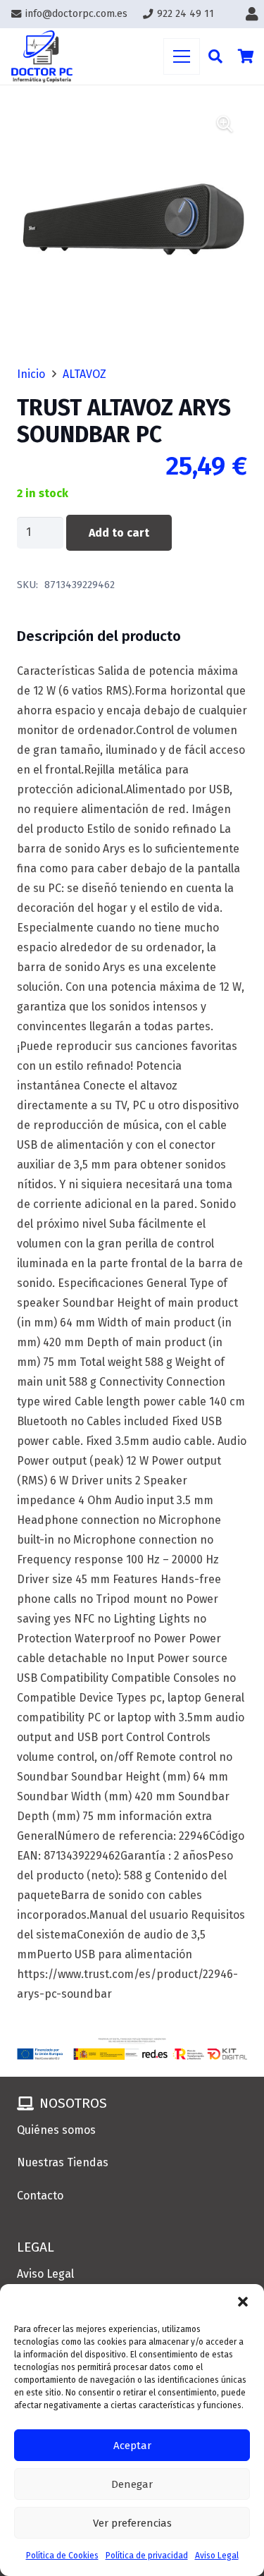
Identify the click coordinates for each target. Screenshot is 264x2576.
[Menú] (182, 56)
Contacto (40, 2196)
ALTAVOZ (84, 374)
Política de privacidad (147, 2556)
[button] (243, 2302)
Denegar (132, 2484)
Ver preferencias (132, 2523)
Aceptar (132, 2446)
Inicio (31, 374)
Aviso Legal (217, 2556)
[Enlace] (255, 14)
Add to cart (119, 533)
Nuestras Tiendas (63, 2162)
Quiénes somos (56, 2130)
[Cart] (246, 56)
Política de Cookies (62, 2556)
